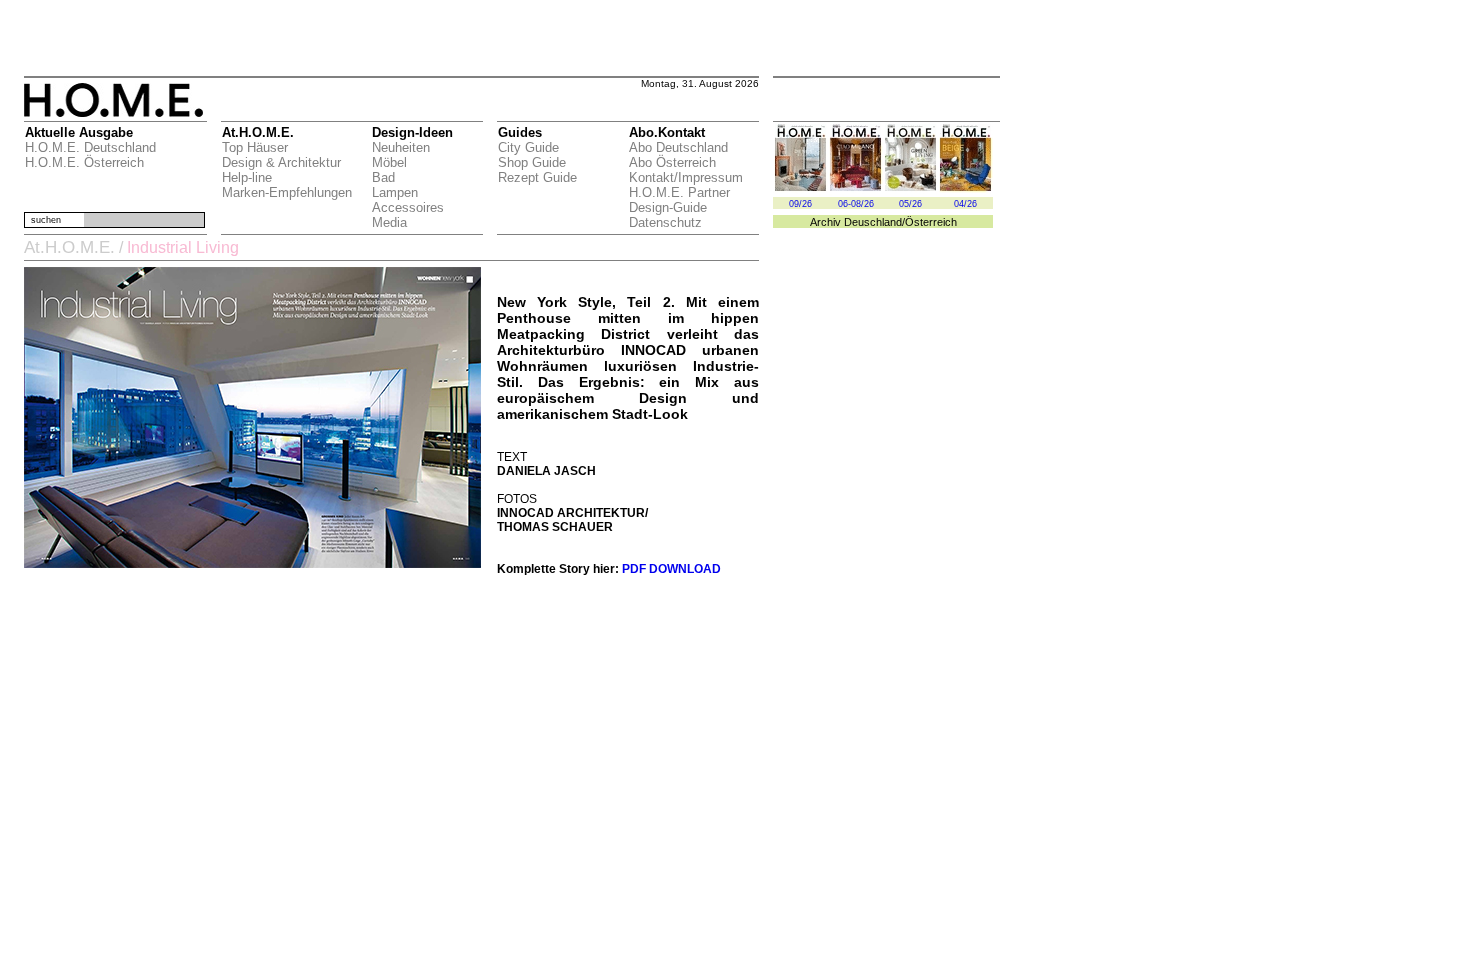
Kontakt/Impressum (686, 177)
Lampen (395, 192)
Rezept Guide (537, 177)
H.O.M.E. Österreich (84, 162)
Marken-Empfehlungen (287, 192)
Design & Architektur (281, 162)
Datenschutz (665, 222)
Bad (383, 177)
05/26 (910, 204)
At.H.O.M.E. (69, 247)
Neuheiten (401, 147)
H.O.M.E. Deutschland (90, 147)
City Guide (528, 147)
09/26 (800, 204)
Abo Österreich (672, 162)
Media (389, 222)
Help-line (247, 177)
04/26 (965, 204)
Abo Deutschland (678, 147)
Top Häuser (255, 147)
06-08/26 (856, 204)
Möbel (389, 162)
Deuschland (873, 222)
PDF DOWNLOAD (671, 569)
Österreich (931, 222)
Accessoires (408, 207)
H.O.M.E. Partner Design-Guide (679, 200)
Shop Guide (532, 162)
